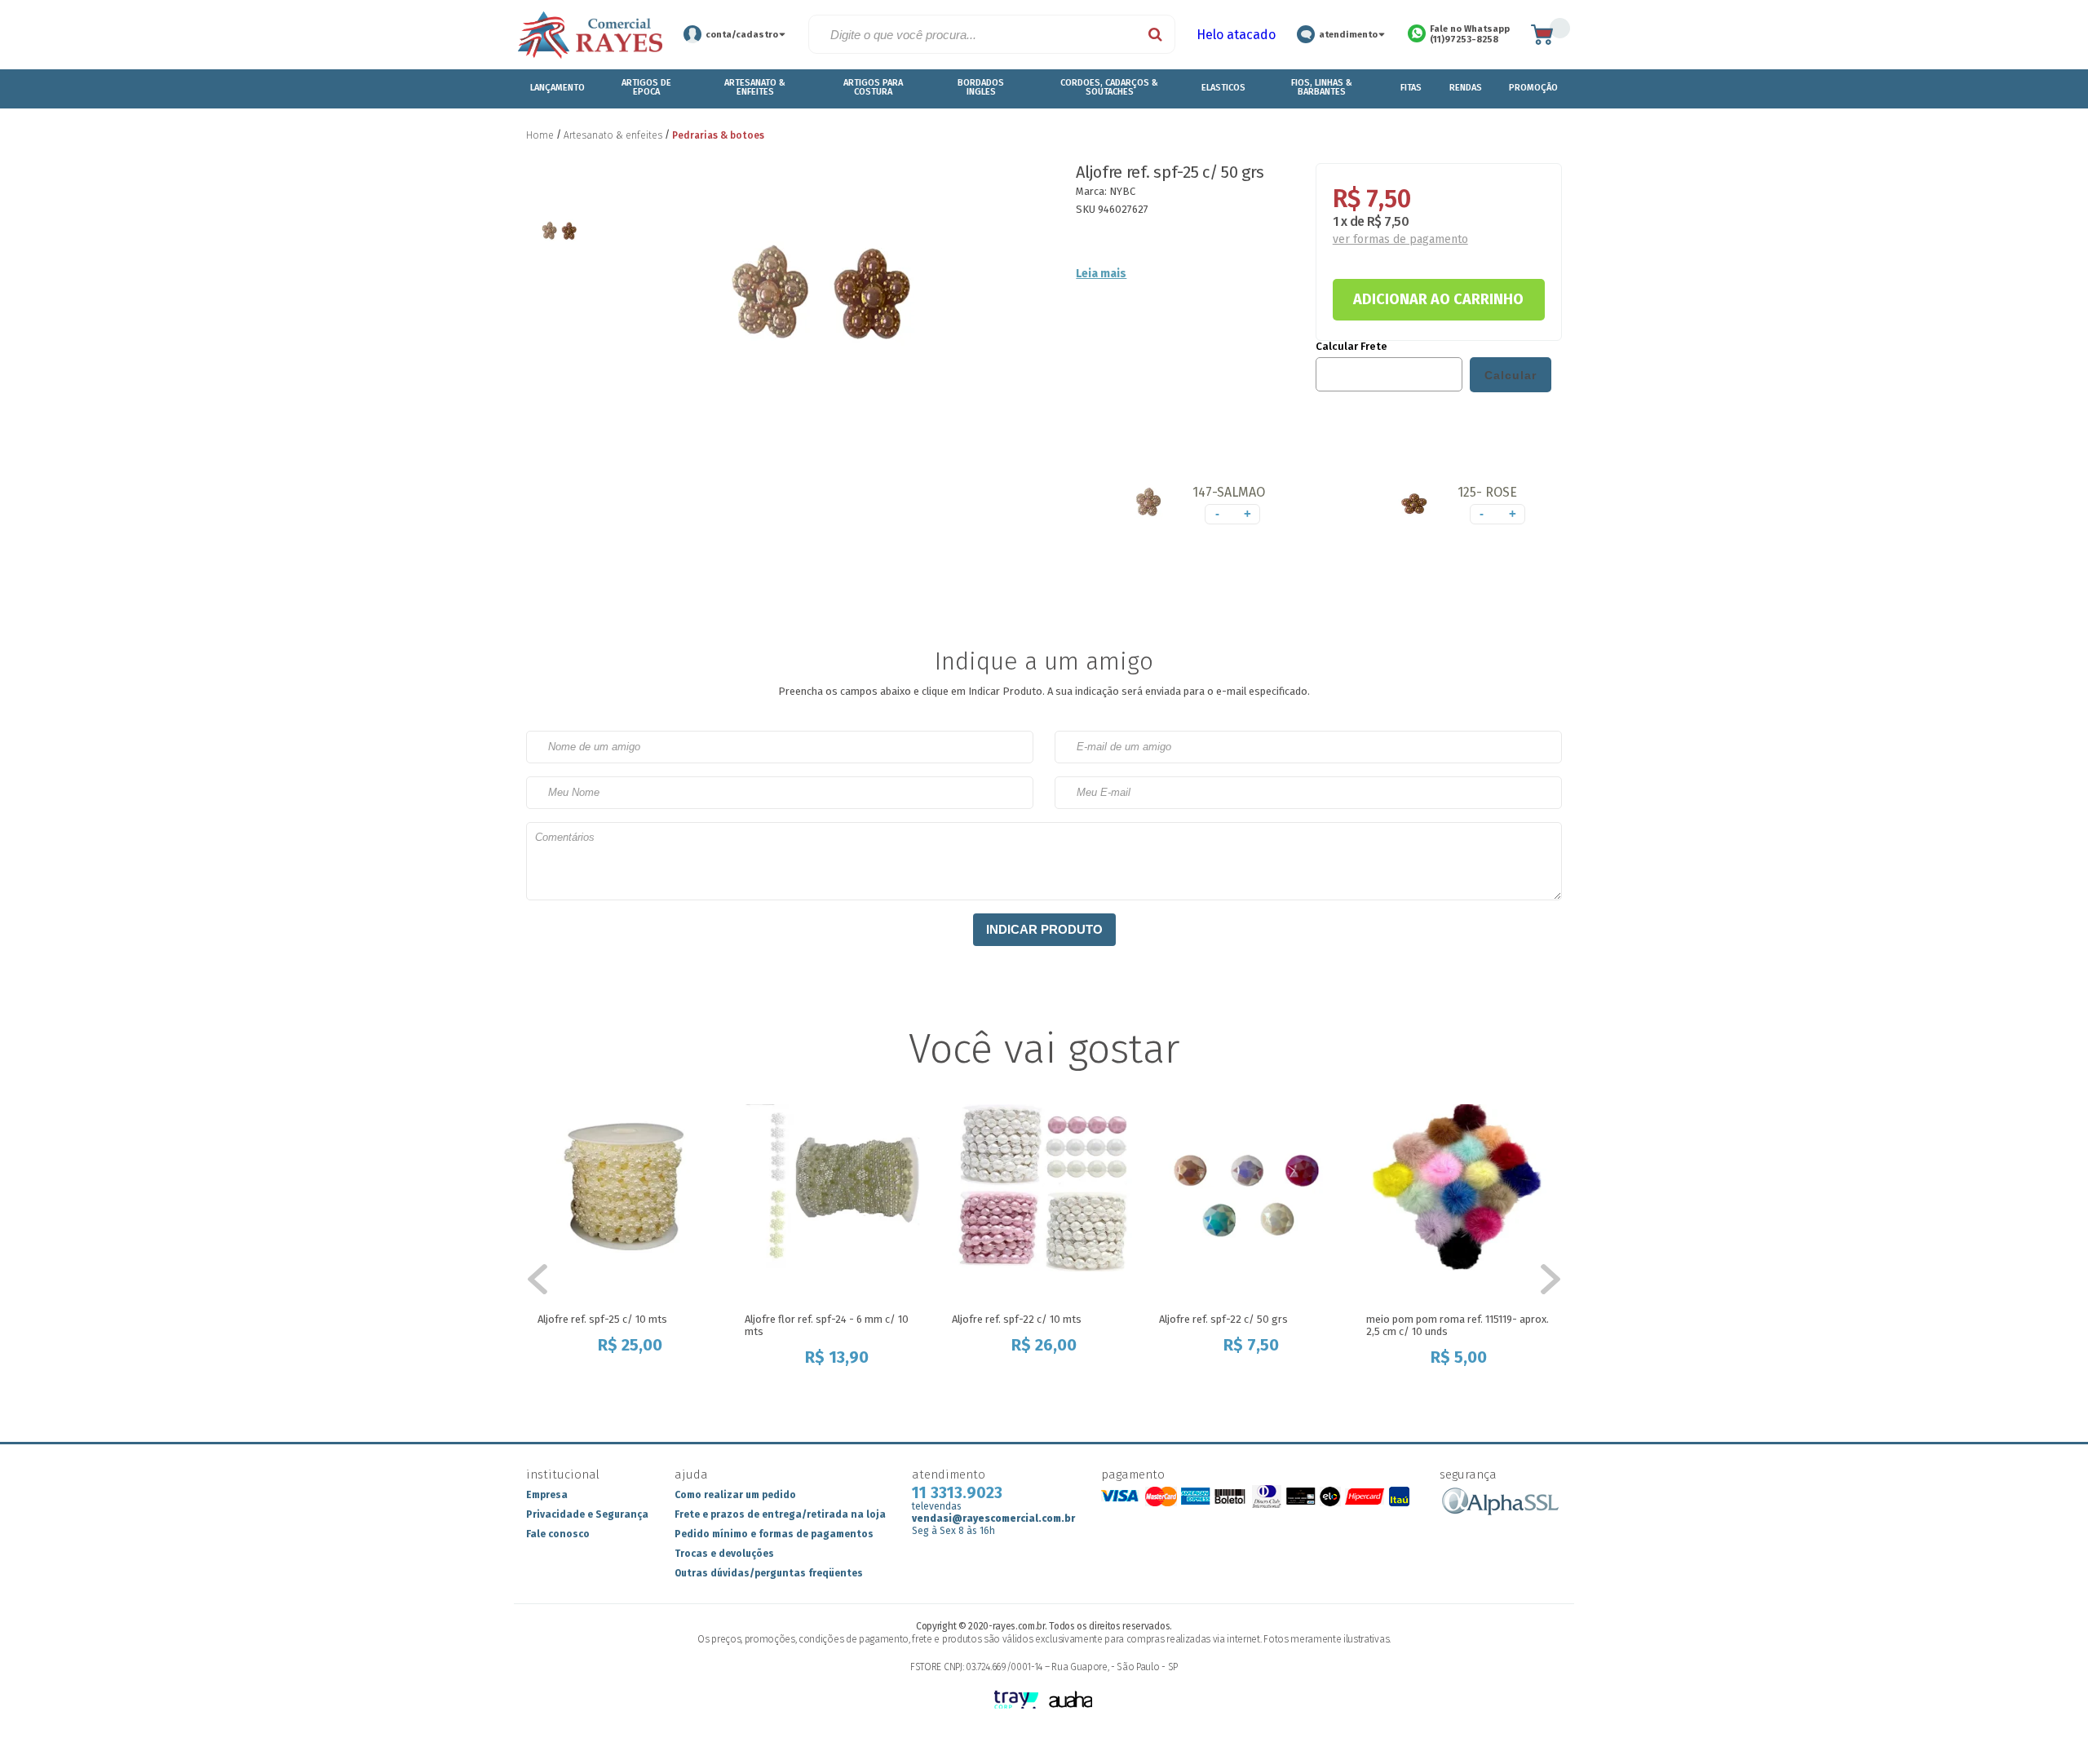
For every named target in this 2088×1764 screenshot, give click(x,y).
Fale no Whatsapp (1470, 34)
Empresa (547, 1495)
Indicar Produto (1044, 929)
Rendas (1466, 88)
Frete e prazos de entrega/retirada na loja (780, 1514)
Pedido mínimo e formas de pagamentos (774, 1534)
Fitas (1411, 88)
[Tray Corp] (1017, 1701)
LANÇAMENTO (557, 88)
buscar (1156, 34)
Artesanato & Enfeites (755, 87)
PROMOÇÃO (1533, 88)
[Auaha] (1071, 1701)
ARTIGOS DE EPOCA (646, 87)
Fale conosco (558, 1534)
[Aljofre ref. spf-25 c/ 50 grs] (1150, 506)
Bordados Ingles (981, 87)
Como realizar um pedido (735, 1495)
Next (1542, 1280)
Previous (546, 1280)
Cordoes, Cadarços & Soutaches (1109, 87)
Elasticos (1223, 88)
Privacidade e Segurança (587, 1514)
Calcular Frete (1351, 347)
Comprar (627, 1379)
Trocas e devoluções (724, 1554)
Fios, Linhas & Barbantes (1322, 87)
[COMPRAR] (1439, 299)
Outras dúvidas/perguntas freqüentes (769, 1573)
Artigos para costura (873, 87)
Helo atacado (1236, 35)
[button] (1199, 507)
